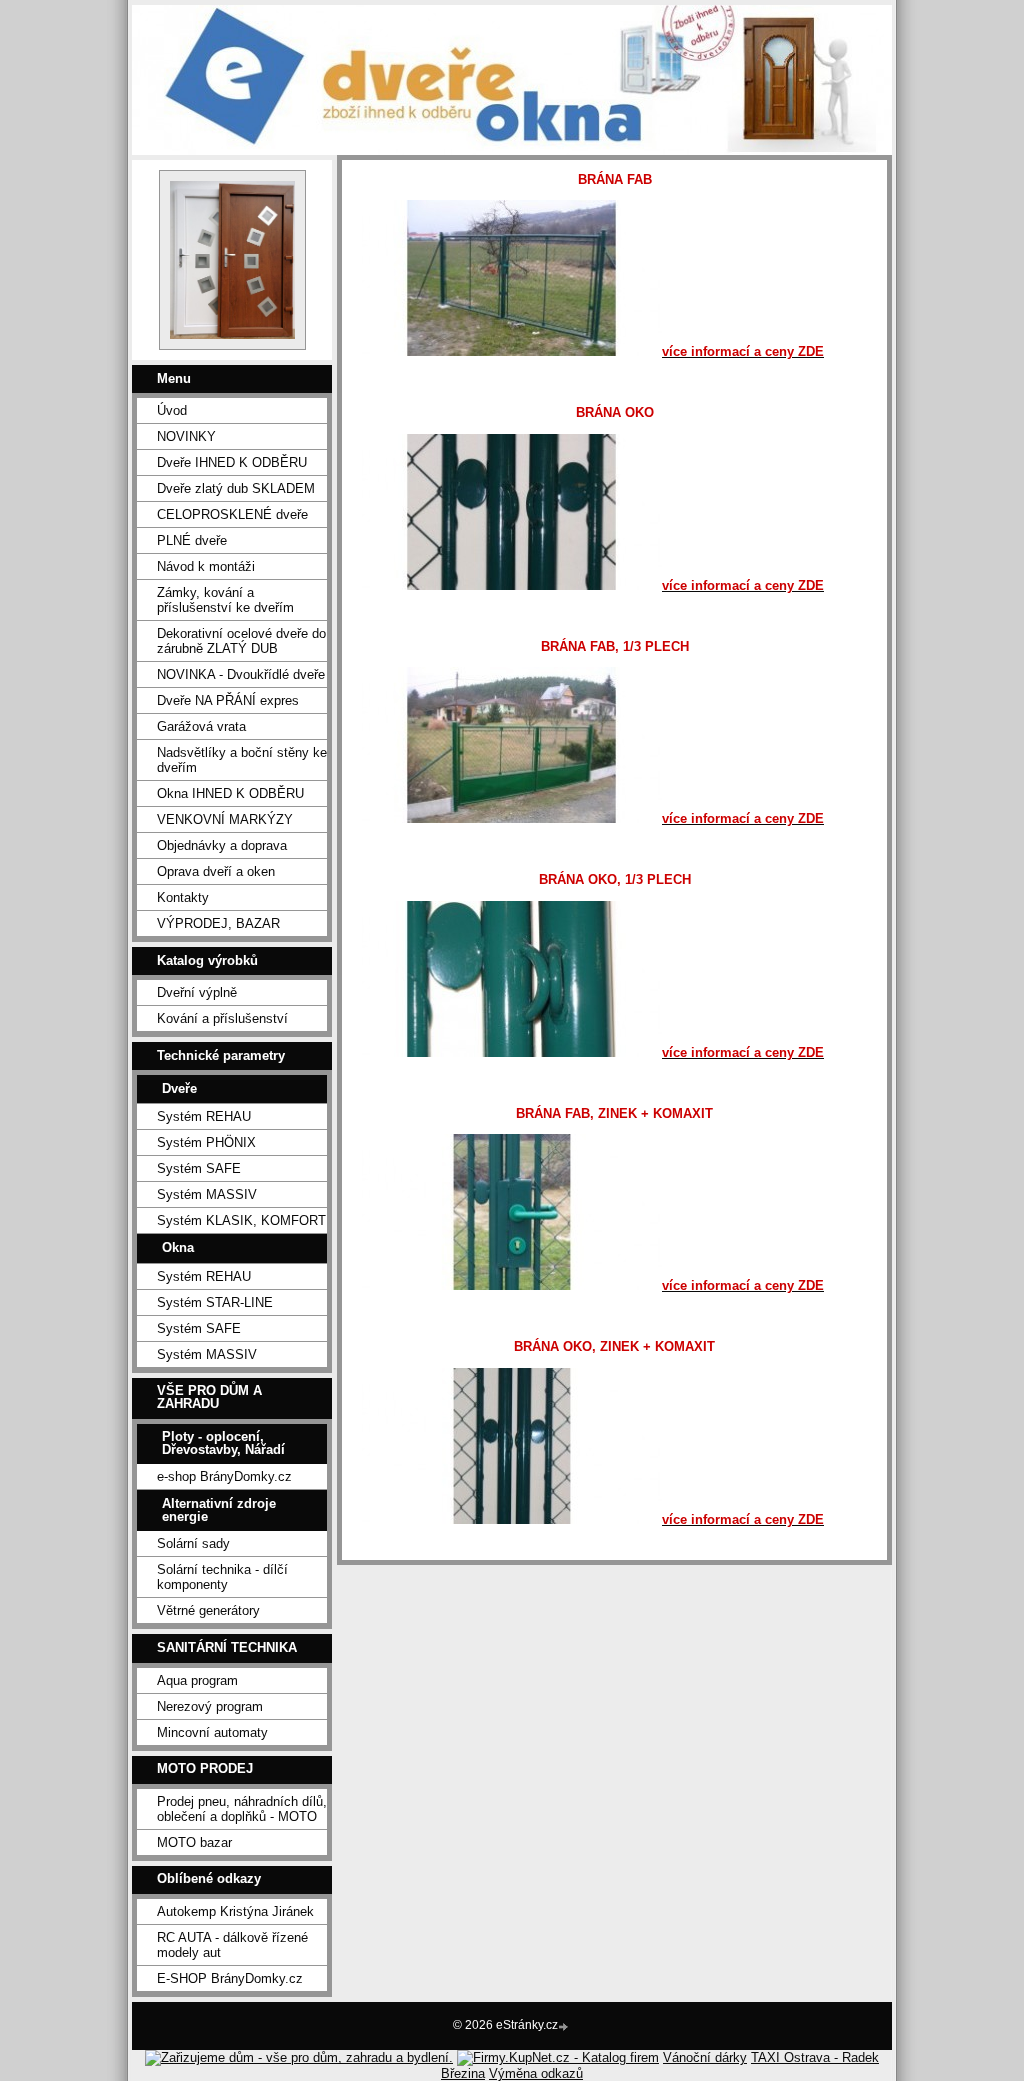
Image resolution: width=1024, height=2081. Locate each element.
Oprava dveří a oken (216, 871)
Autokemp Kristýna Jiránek (235, 1911)
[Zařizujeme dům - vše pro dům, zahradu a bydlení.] (299, 2057)
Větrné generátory (208, 1610)
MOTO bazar (194, 1842)
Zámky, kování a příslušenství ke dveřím (225, 600)
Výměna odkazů (536, 2073)
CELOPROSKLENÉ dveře (232, 514)
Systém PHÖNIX (206, 1142)
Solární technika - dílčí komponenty (222, 1577)
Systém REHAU (204, 1116)
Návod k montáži (206, 566)
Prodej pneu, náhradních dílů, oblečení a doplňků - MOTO (242, 1809)
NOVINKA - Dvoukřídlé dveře (241, 674)
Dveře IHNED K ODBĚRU (232, 462)
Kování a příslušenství (222, 1018)
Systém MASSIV (207, 1194)
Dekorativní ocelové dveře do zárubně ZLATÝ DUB (241, 641)
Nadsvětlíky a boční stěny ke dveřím (242, 760)
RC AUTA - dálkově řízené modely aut (232, 1945)
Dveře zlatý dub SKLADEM (236, 488)
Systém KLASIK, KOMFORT (241, 1220)
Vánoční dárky (705, 2057)
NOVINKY (186, 436)
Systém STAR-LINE (215, 1302)
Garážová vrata (201, 726)
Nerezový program (210, 1706)
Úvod (172, 410)
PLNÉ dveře (192, 540)
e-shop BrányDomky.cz (224, 1476)
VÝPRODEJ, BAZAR (218, 923)
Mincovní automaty (212, 1732)
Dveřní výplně (197, 992)
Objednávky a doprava (222, 845)
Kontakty (183, 897)
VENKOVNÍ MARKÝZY (225, 819)
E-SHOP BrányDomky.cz (230, 1978)
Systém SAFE (199, 1168)
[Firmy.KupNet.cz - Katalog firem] (558, 2057)
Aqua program (197, 1680)
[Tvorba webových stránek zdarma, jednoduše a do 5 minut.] (565, 2026)
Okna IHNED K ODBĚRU (230, 793)
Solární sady (193, 1543)
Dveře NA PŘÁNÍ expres (228, 700)
